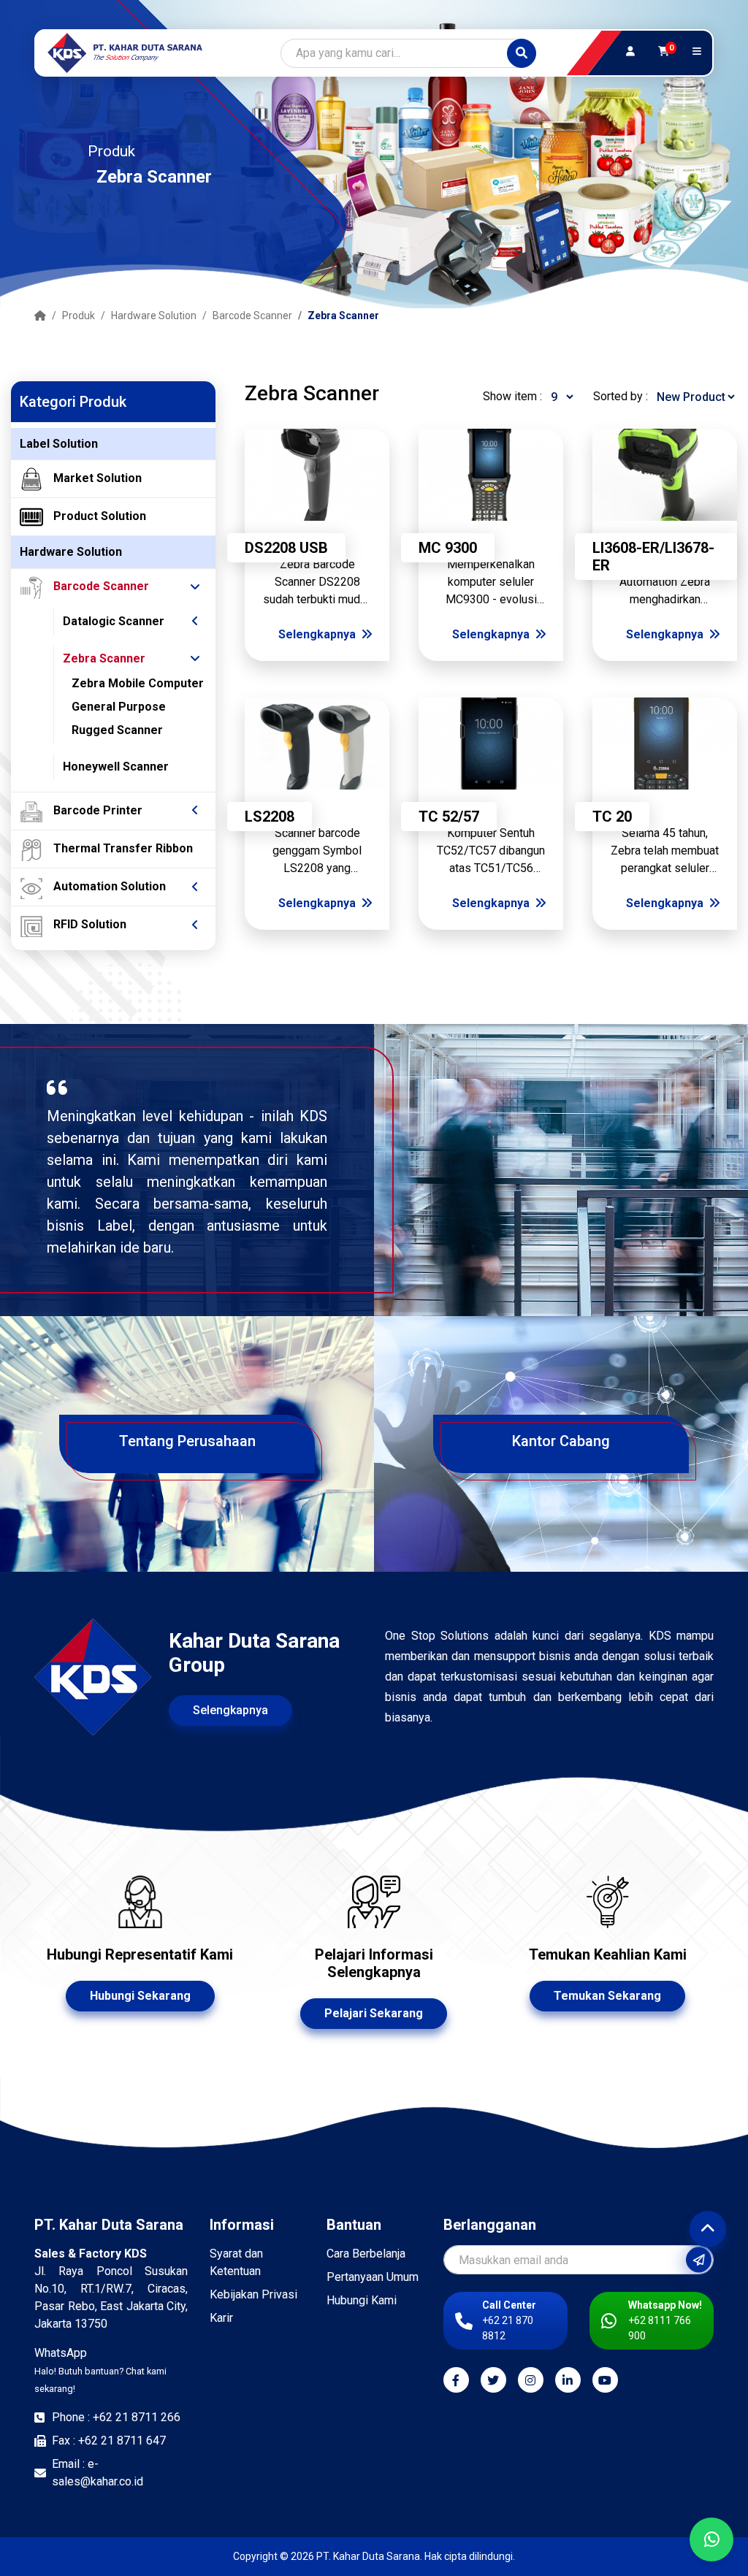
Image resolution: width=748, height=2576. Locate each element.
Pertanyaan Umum (373, 2277)
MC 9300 (448, 548)
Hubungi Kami (362, 2300)
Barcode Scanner (252, 316)
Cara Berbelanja (366, 2254)
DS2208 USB (286, 548)
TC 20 (612, 817)
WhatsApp (100, 2370)
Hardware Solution (154, 316)
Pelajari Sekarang (374, 2013)
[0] (664, 52)
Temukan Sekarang (607, 1996)
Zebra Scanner (343, 316)
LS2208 (270, 817)
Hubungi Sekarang (140, 1996)
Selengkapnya (318, 634)
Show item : (512, 396)
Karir (221, 2318)
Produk (79, 316)
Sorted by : (621, 396)
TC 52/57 (449, 817)
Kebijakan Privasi (253, 2294)
